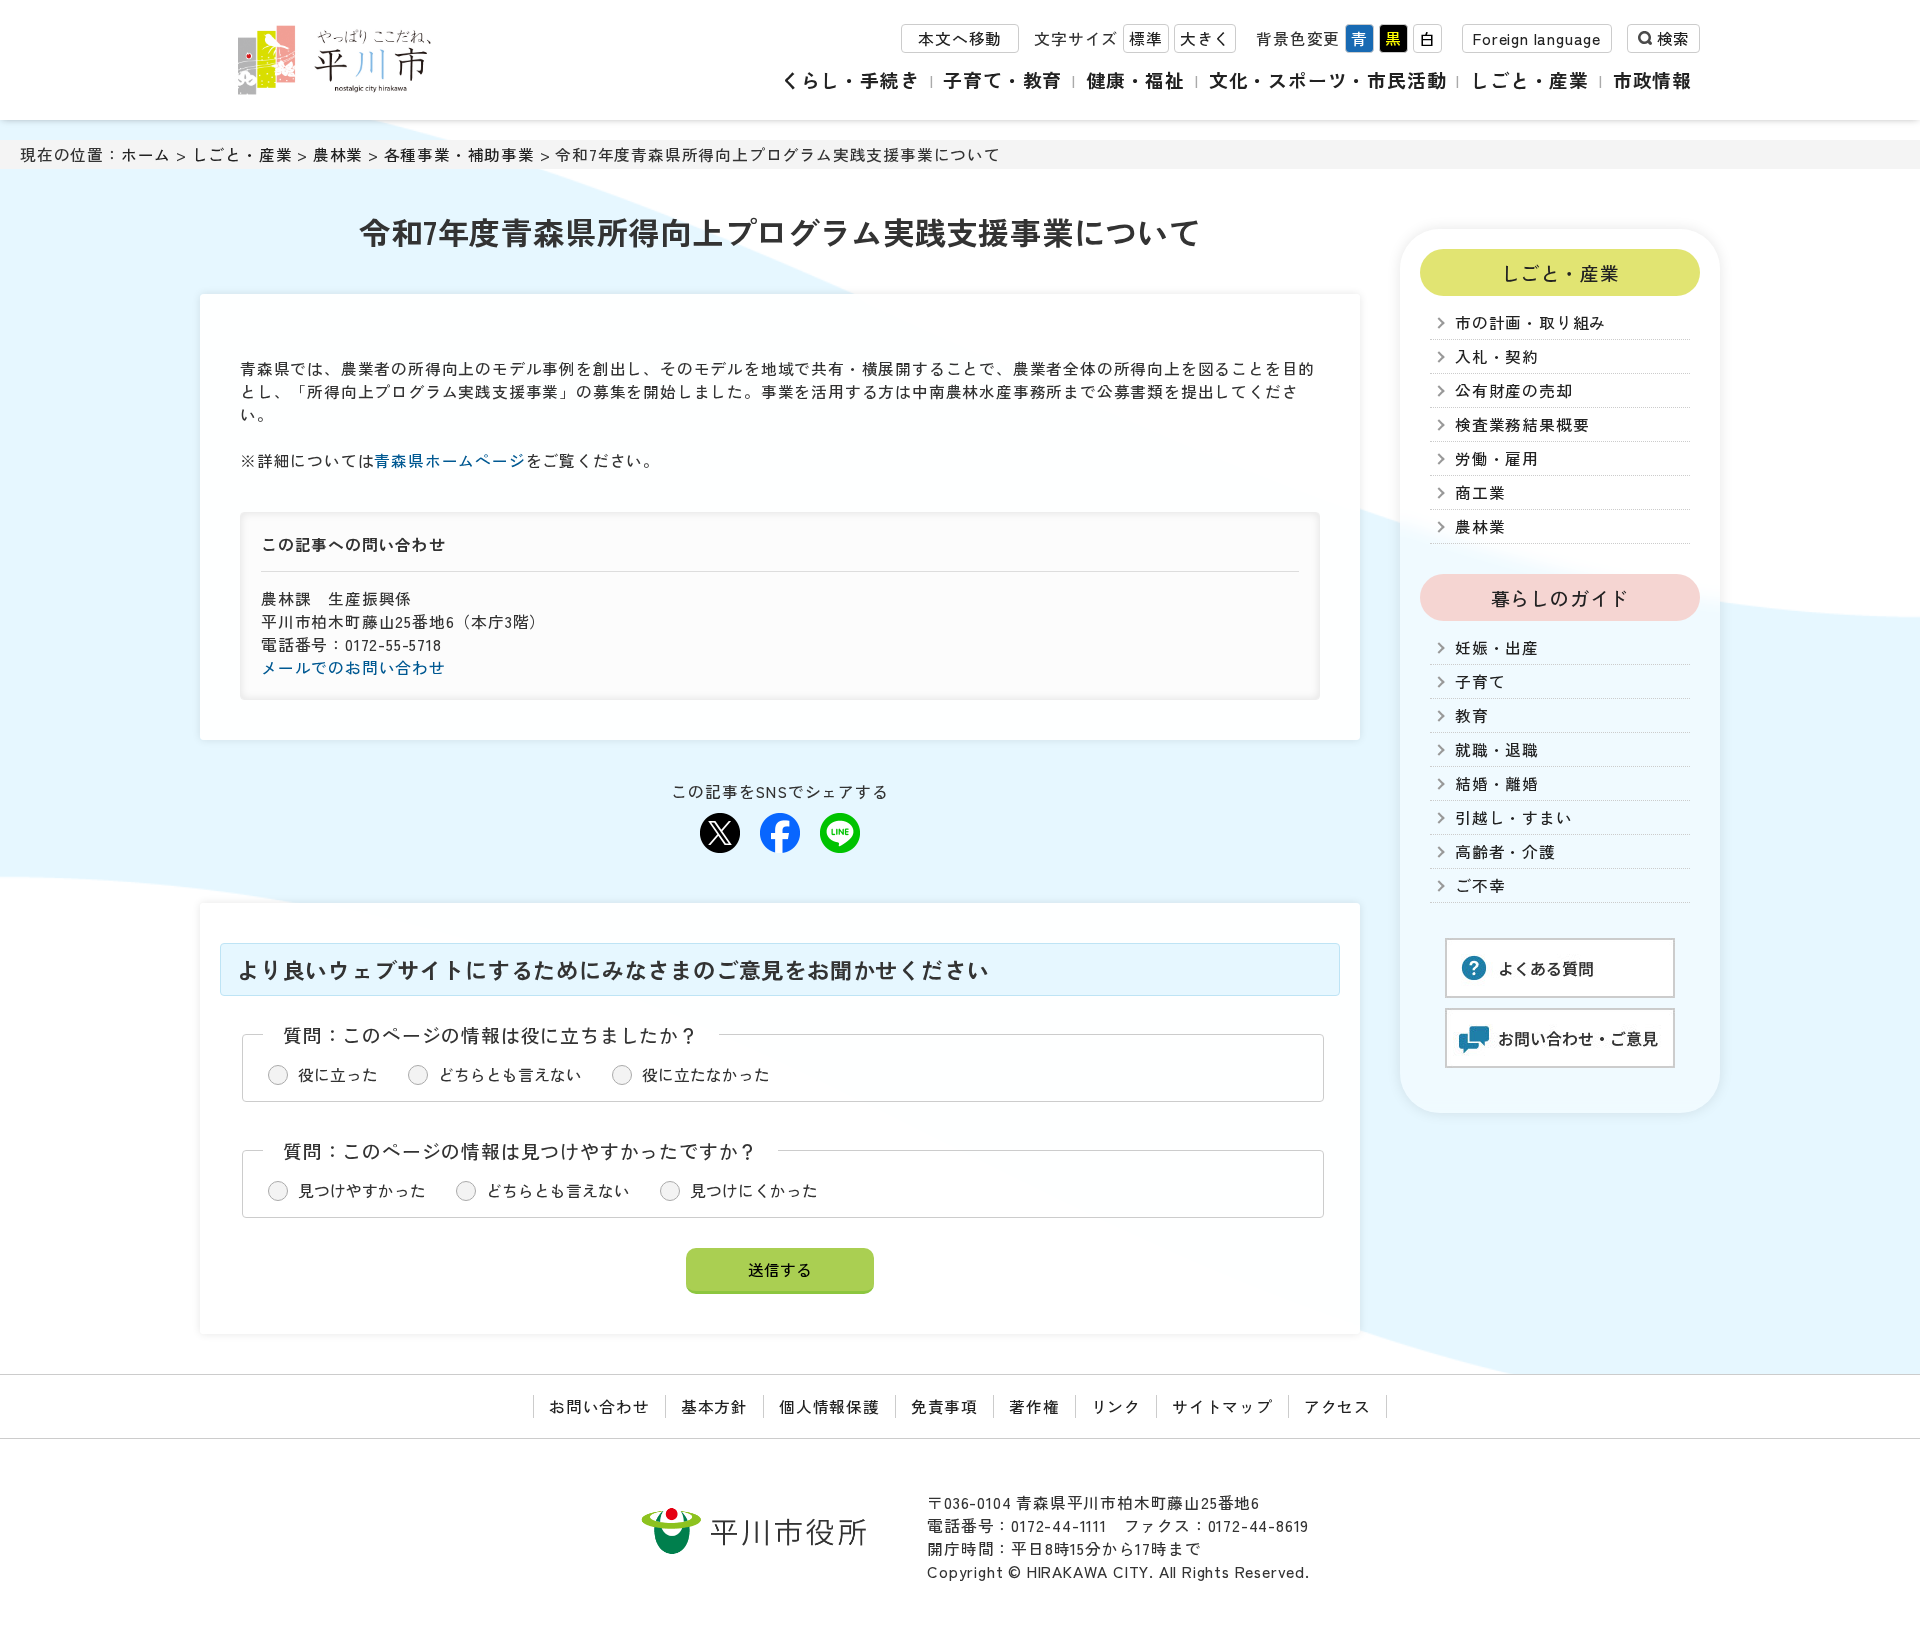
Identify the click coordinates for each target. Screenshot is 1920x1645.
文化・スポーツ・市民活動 (1328, 79)
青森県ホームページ (449, 460)
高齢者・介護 (1505, 851)
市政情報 (1652, 79)
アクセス (1337, 1406)
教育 (1472, 715)
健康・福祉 (1135, 79)
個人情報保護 (829, 1406)
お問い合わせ (599, 1406)
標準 (1146, 38)
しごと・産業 (1529, 79)
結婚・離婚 (1497, 783)
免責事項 (944, 1406)
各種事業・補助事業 (459, 154)
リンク (1116, 1406)
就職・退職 (1497, 749)
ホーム (146, 154)
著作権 (1034, 1406)
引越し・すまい (1514, 817)
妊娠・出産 (1497, 647)
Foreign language (1537, 38)
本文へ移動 (960, 38)
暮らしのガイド (1560, 597)
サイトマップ (1222, 1406)
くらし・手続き (850, 79)
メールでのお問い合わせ (353, 667)
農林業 (338, 154)
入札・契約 (1497, 356)
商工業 (1480, 492)
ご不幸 (1480, 885)
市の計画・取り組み (1530, 322)
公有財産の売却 (1514, 390)
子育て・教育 (1002, 79)
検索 (1673, 38)
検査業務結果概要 (1522, 424)
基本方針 (714, 1406)
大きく (1205, 38)
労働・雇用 (1497, 458)
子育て (1480, 681)
